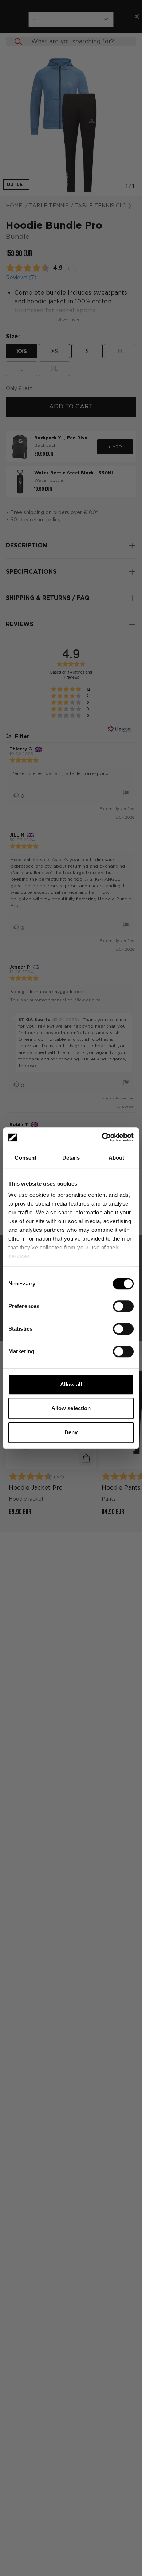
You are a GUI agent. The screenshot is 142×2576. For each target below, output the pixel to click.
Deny (71, 1432)
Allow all (71, 1384)
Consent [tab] (25, 1158)
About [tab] (117, 1158)
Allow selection (71, 1408)
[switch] (123, 1306)
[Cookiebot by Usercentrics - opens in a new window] (102, 1137)
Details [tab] (71, 1158)
